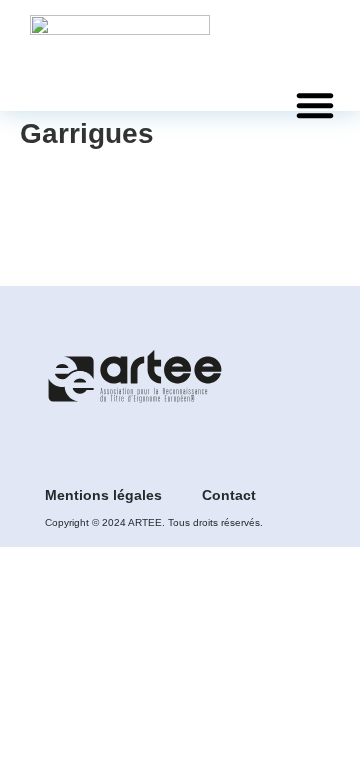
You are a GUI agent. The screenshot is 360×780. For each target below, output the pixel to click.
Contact (229, 495)
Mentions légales (103, 495)
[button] (315, 105)
